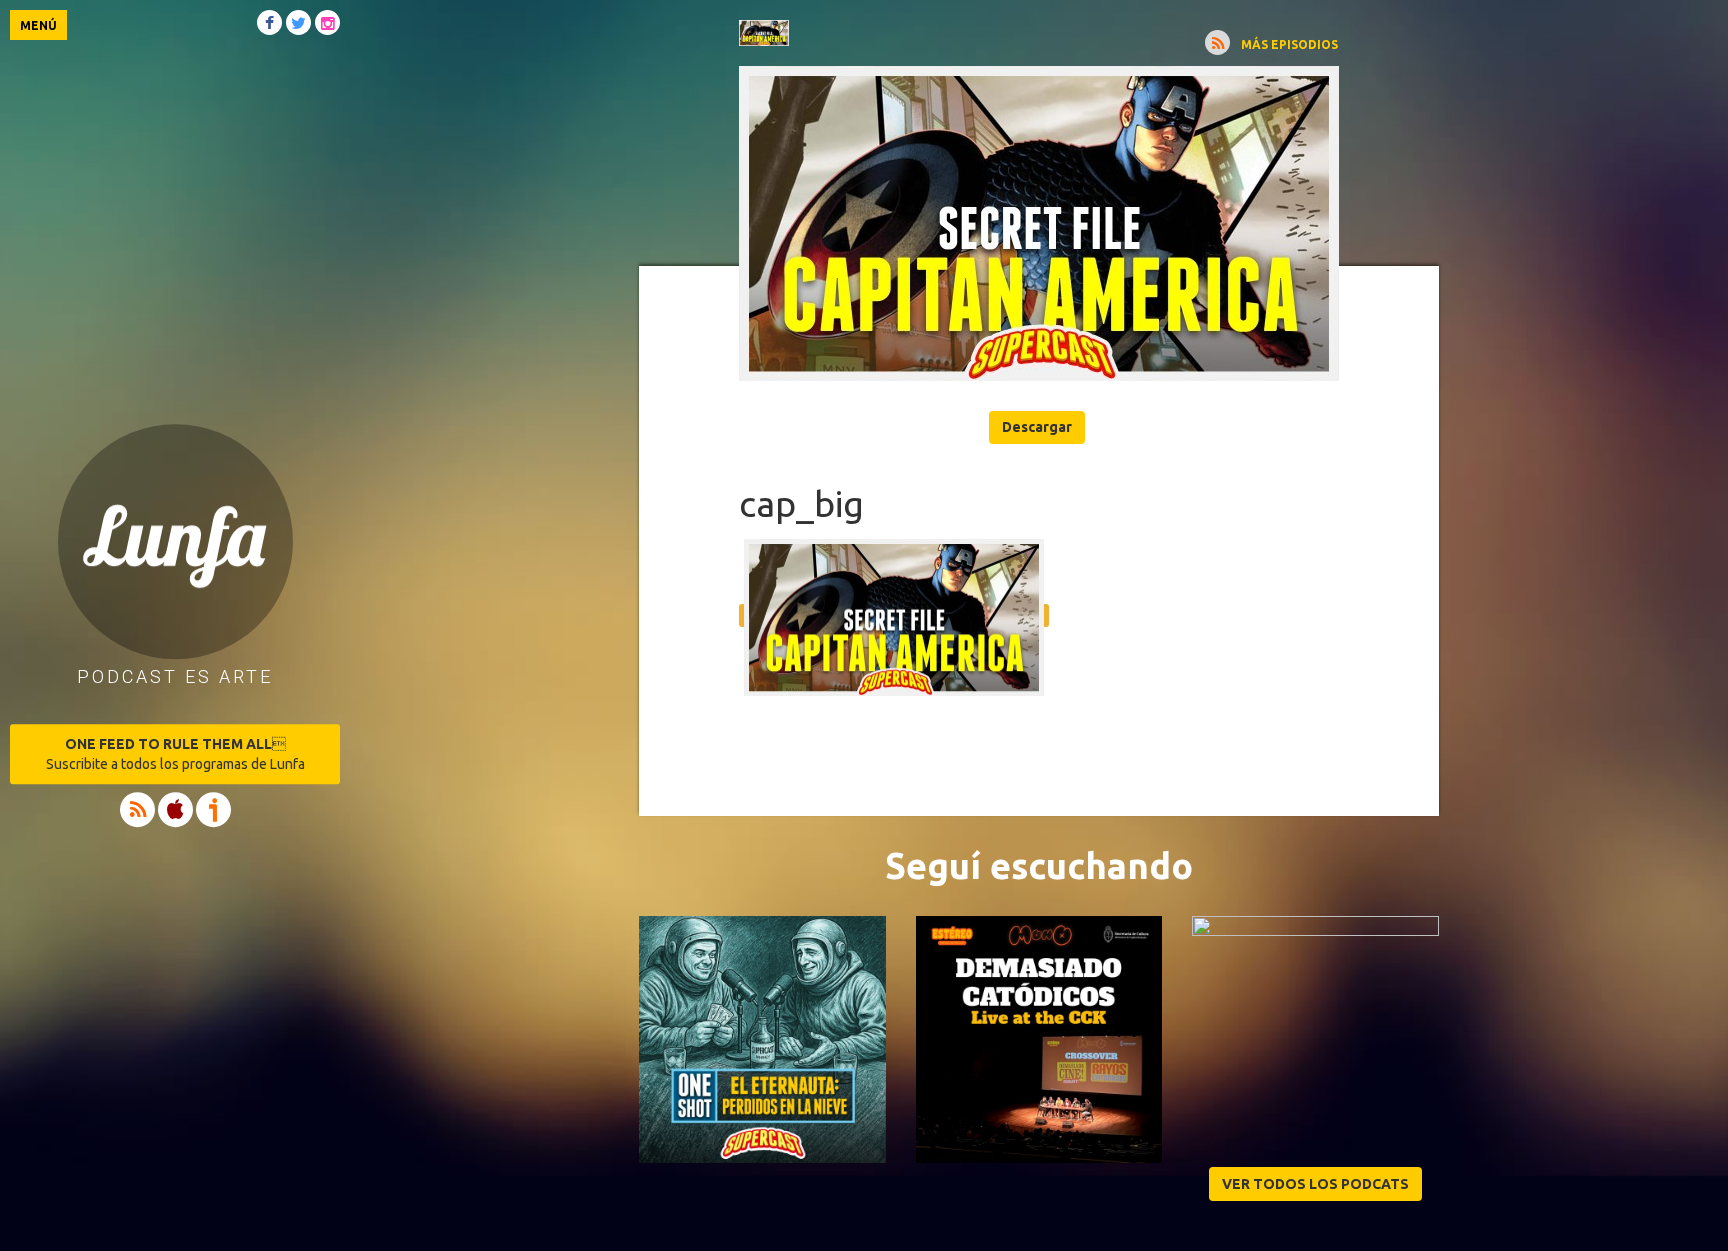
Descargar (1037, 427)
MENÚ (38, 25)
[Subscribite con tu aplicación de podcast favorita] (1217, 42)
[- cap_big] (1039, 223)
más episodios (1289, 44)
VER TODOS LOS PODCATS (1315, 1184)
